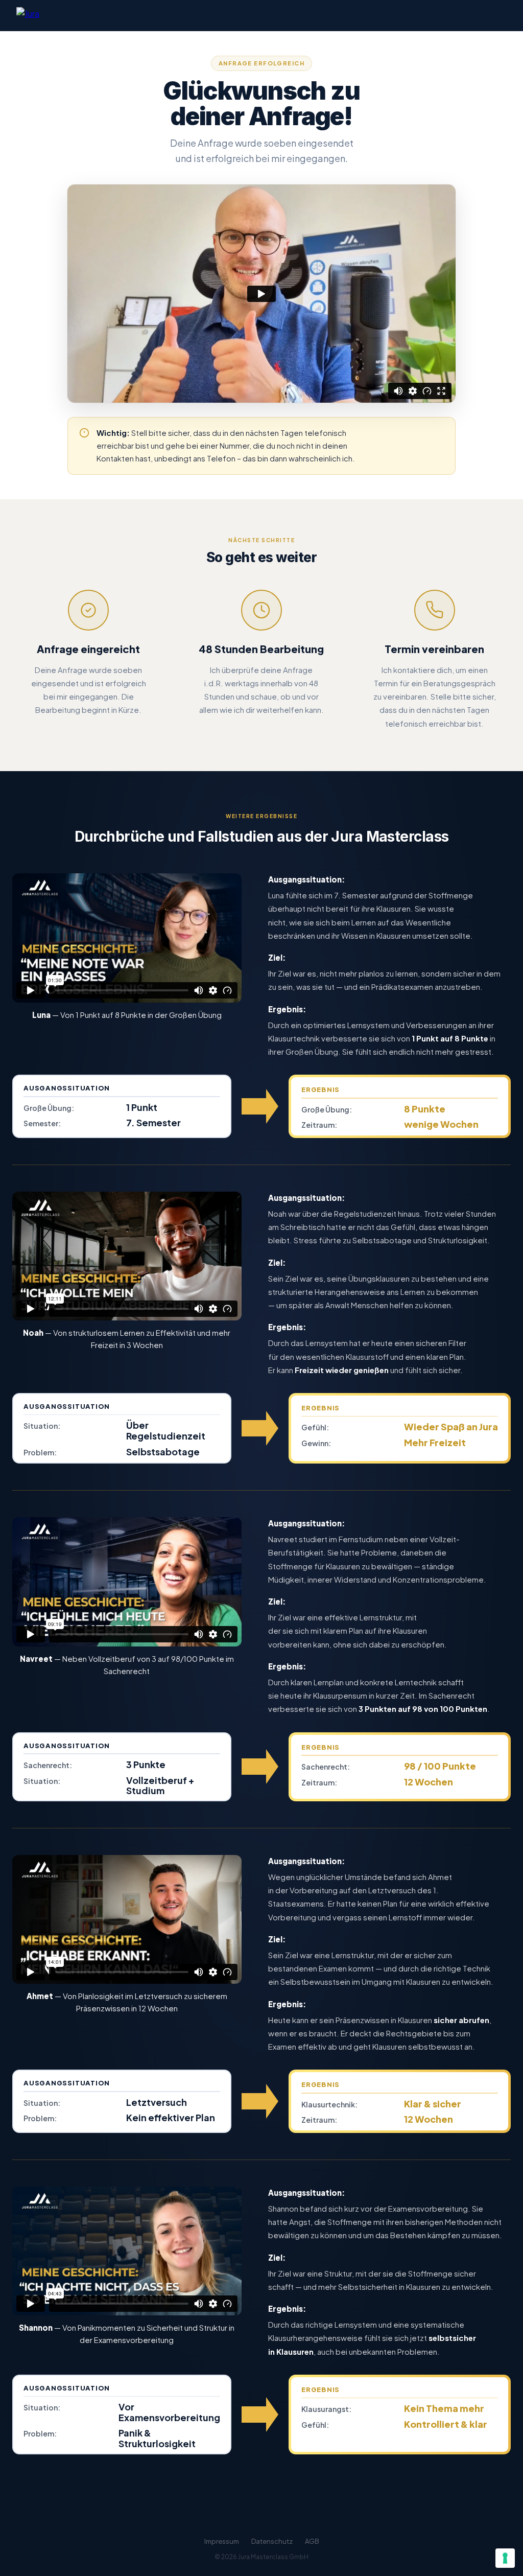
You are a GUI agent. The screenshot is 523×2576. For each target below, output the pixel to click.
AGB (312, 2541)
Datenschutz (272, 2541)
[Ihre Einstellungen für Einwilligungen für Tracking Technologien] (505, 2558)
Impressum (222, 2541)
